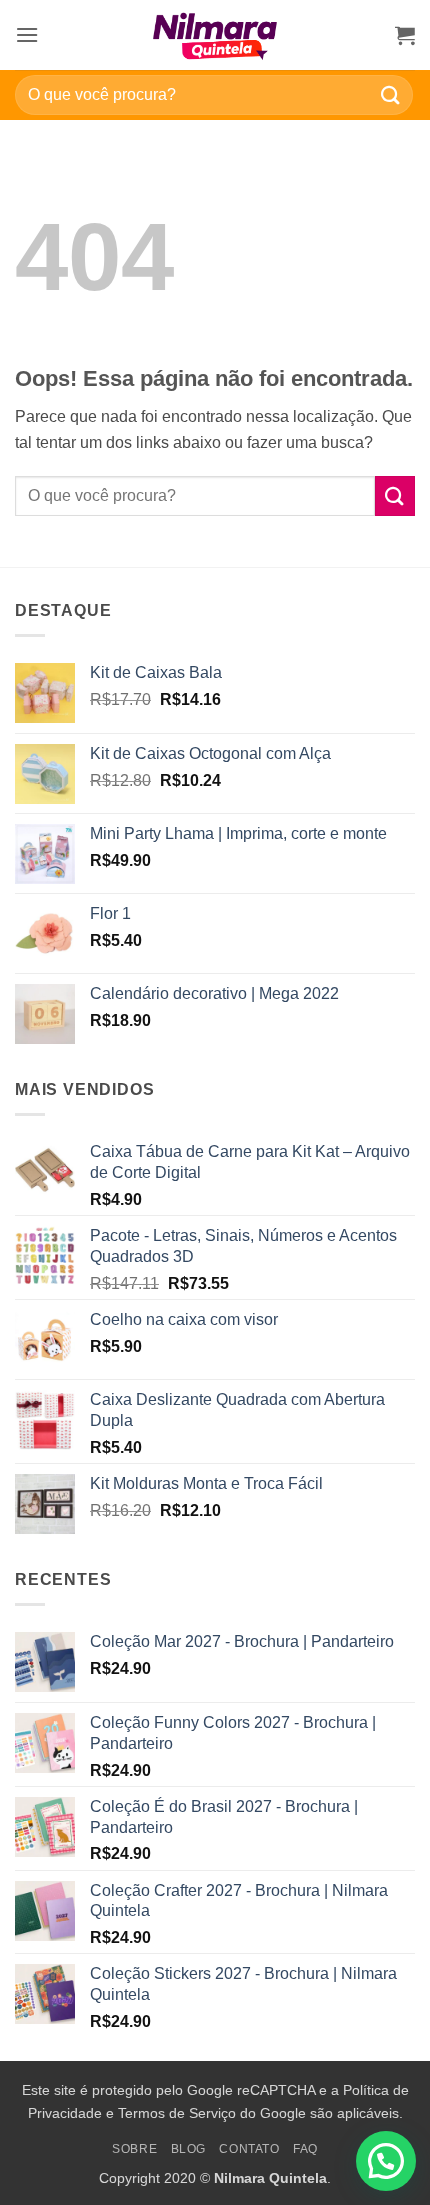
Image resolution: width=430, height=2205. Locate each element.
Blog (188, 2149)
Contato (249, 2149)
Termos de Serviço (177, 2113)
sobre (134, 2149)
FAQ (305, 2149)
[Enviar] (391, 94)
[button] (27, 34)
